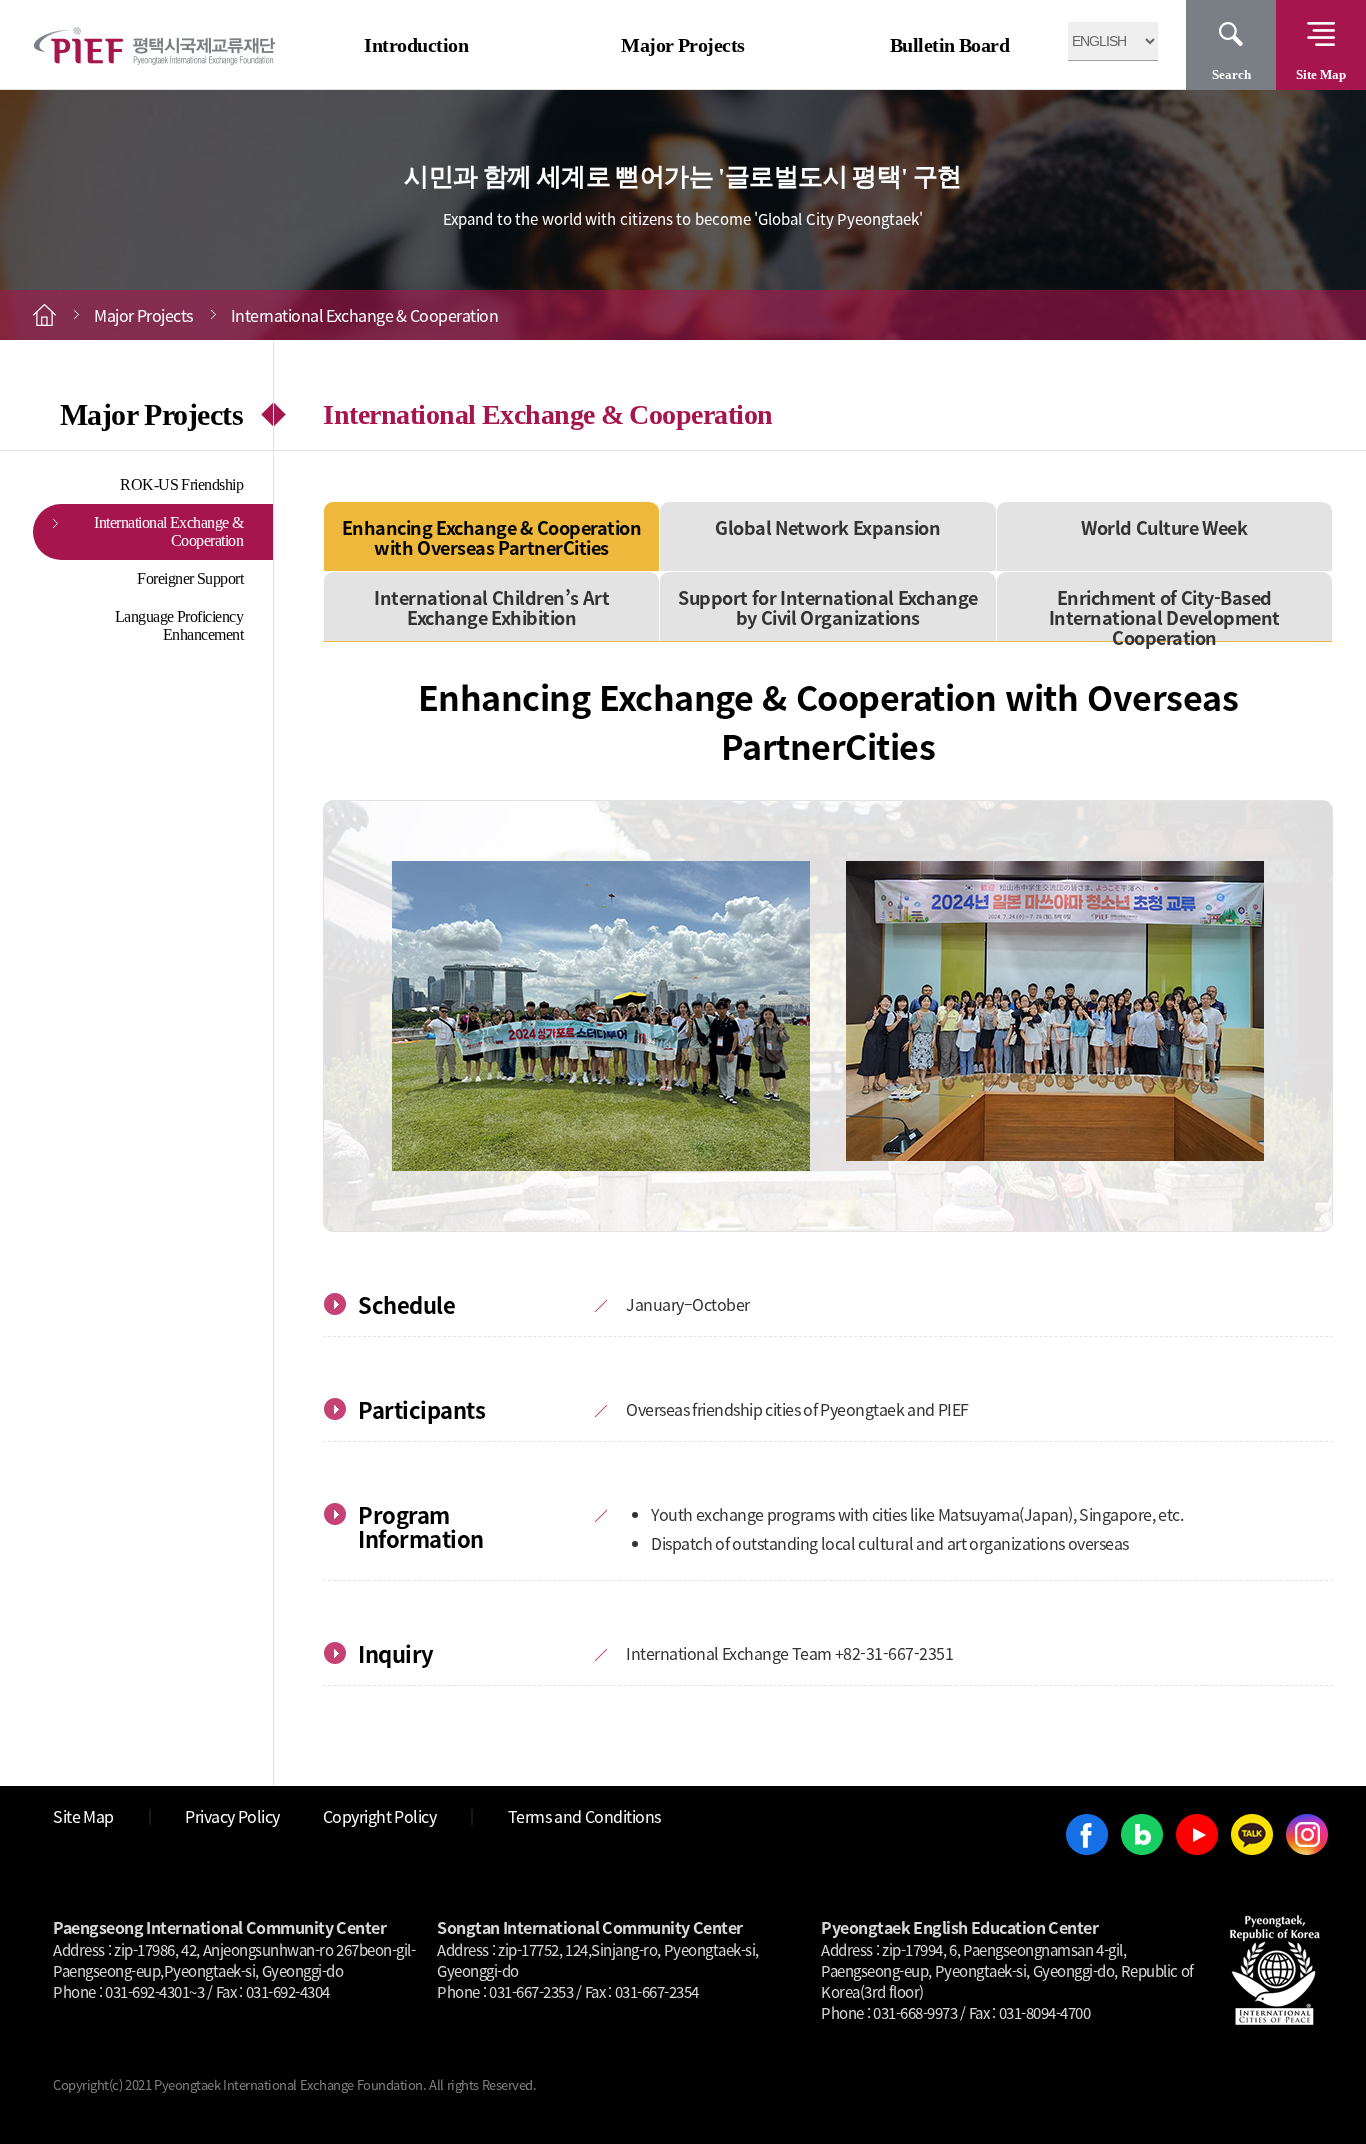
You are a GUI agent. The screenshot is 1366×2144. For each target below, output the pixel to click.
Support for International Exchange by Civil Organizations (828, 607)
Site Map (1321, 74)
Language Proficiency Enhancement (179, 625)
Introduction (416, 45)
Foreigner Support (190, 578)
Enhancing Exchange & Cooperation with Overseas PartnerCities (492, 537)
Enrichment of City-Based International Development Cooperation (1164, 617)
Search (1231, 74)
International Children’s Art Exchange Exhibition (491, 607)
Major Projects (683, 45)
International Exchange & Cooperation (168, 531)
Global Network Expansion (827, 527)
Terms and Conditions (584, 1816)
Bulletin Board (950, 45)
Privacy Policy (232, 1816)
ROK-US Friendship (181, 484)
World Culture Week (1164, 527)
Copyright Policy (380, 1816)
